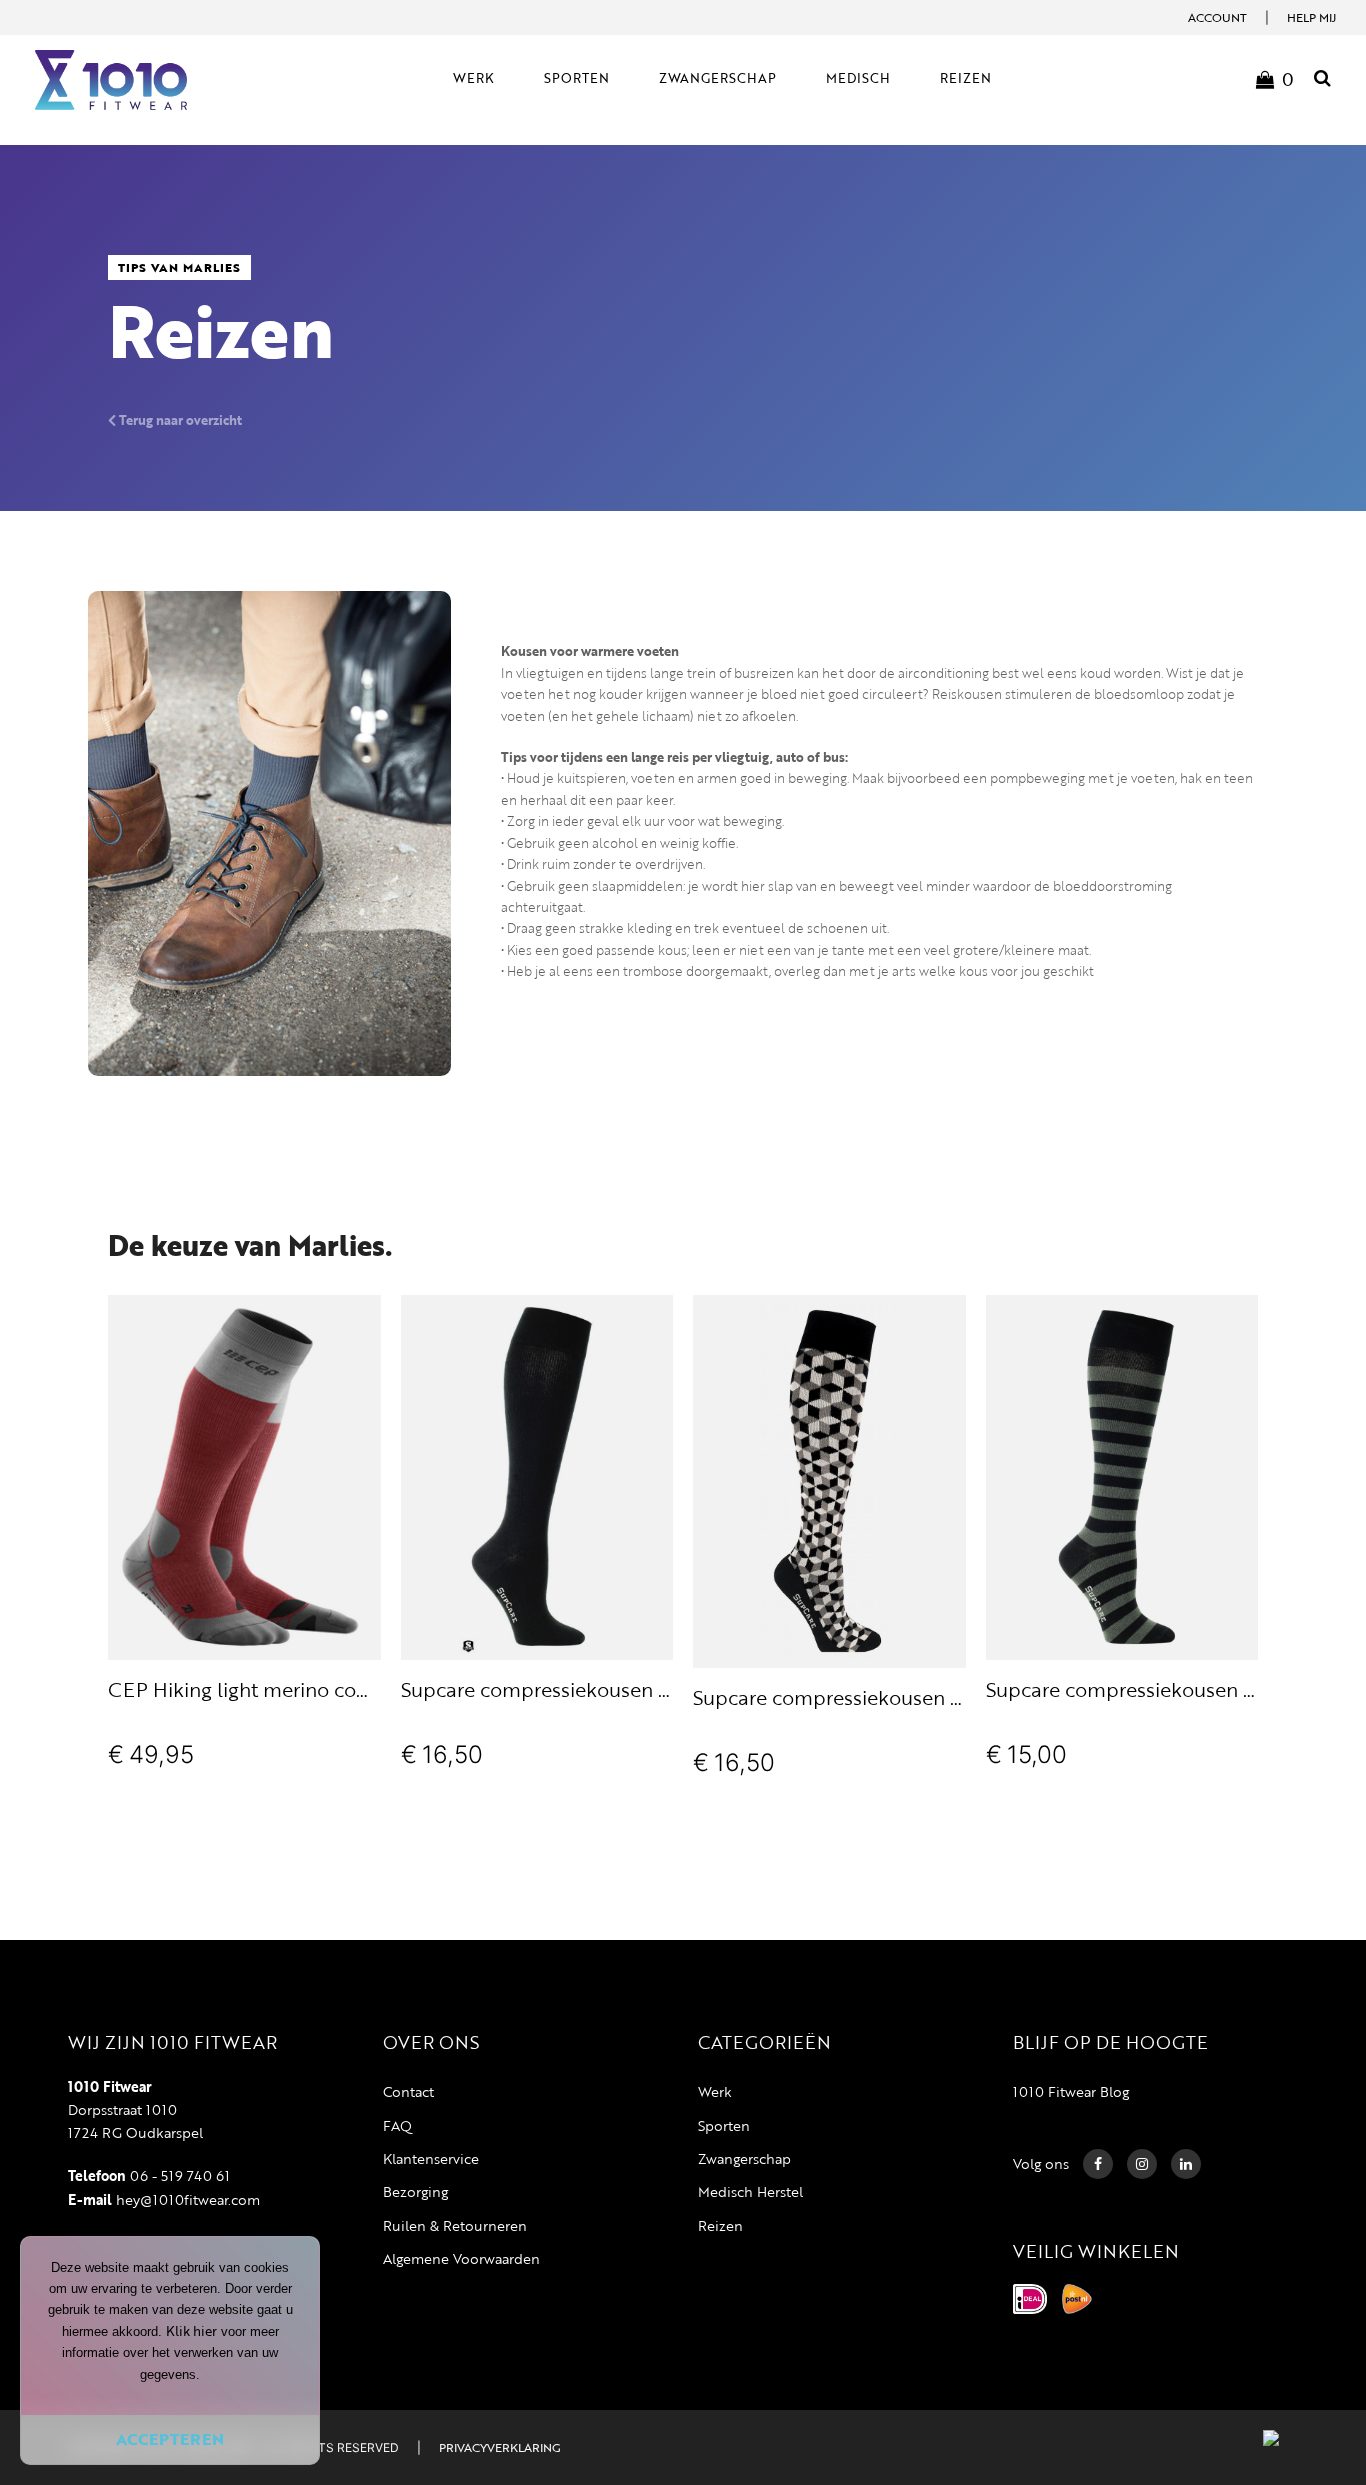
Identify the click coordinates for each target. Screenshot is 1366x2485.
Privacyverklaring (499, 2447)
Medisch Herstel (750, 2191)
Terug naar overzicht (179, 420)
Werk (715, 2091)
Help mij (1311, 17)
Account (1217, 17)
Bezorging (415, 2191)
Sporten (724, 2125)
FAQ (397, 2125)
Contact (408, 2091)
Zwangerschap (744, 2158)
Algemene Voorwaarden (461, 2258)
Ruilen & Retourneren (455, 2225)
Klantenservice (431, 2158)
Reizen (720, 2225)
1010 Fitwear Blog (1071, 2091)
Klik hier (191, 2331)
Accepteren (170, 2439)
